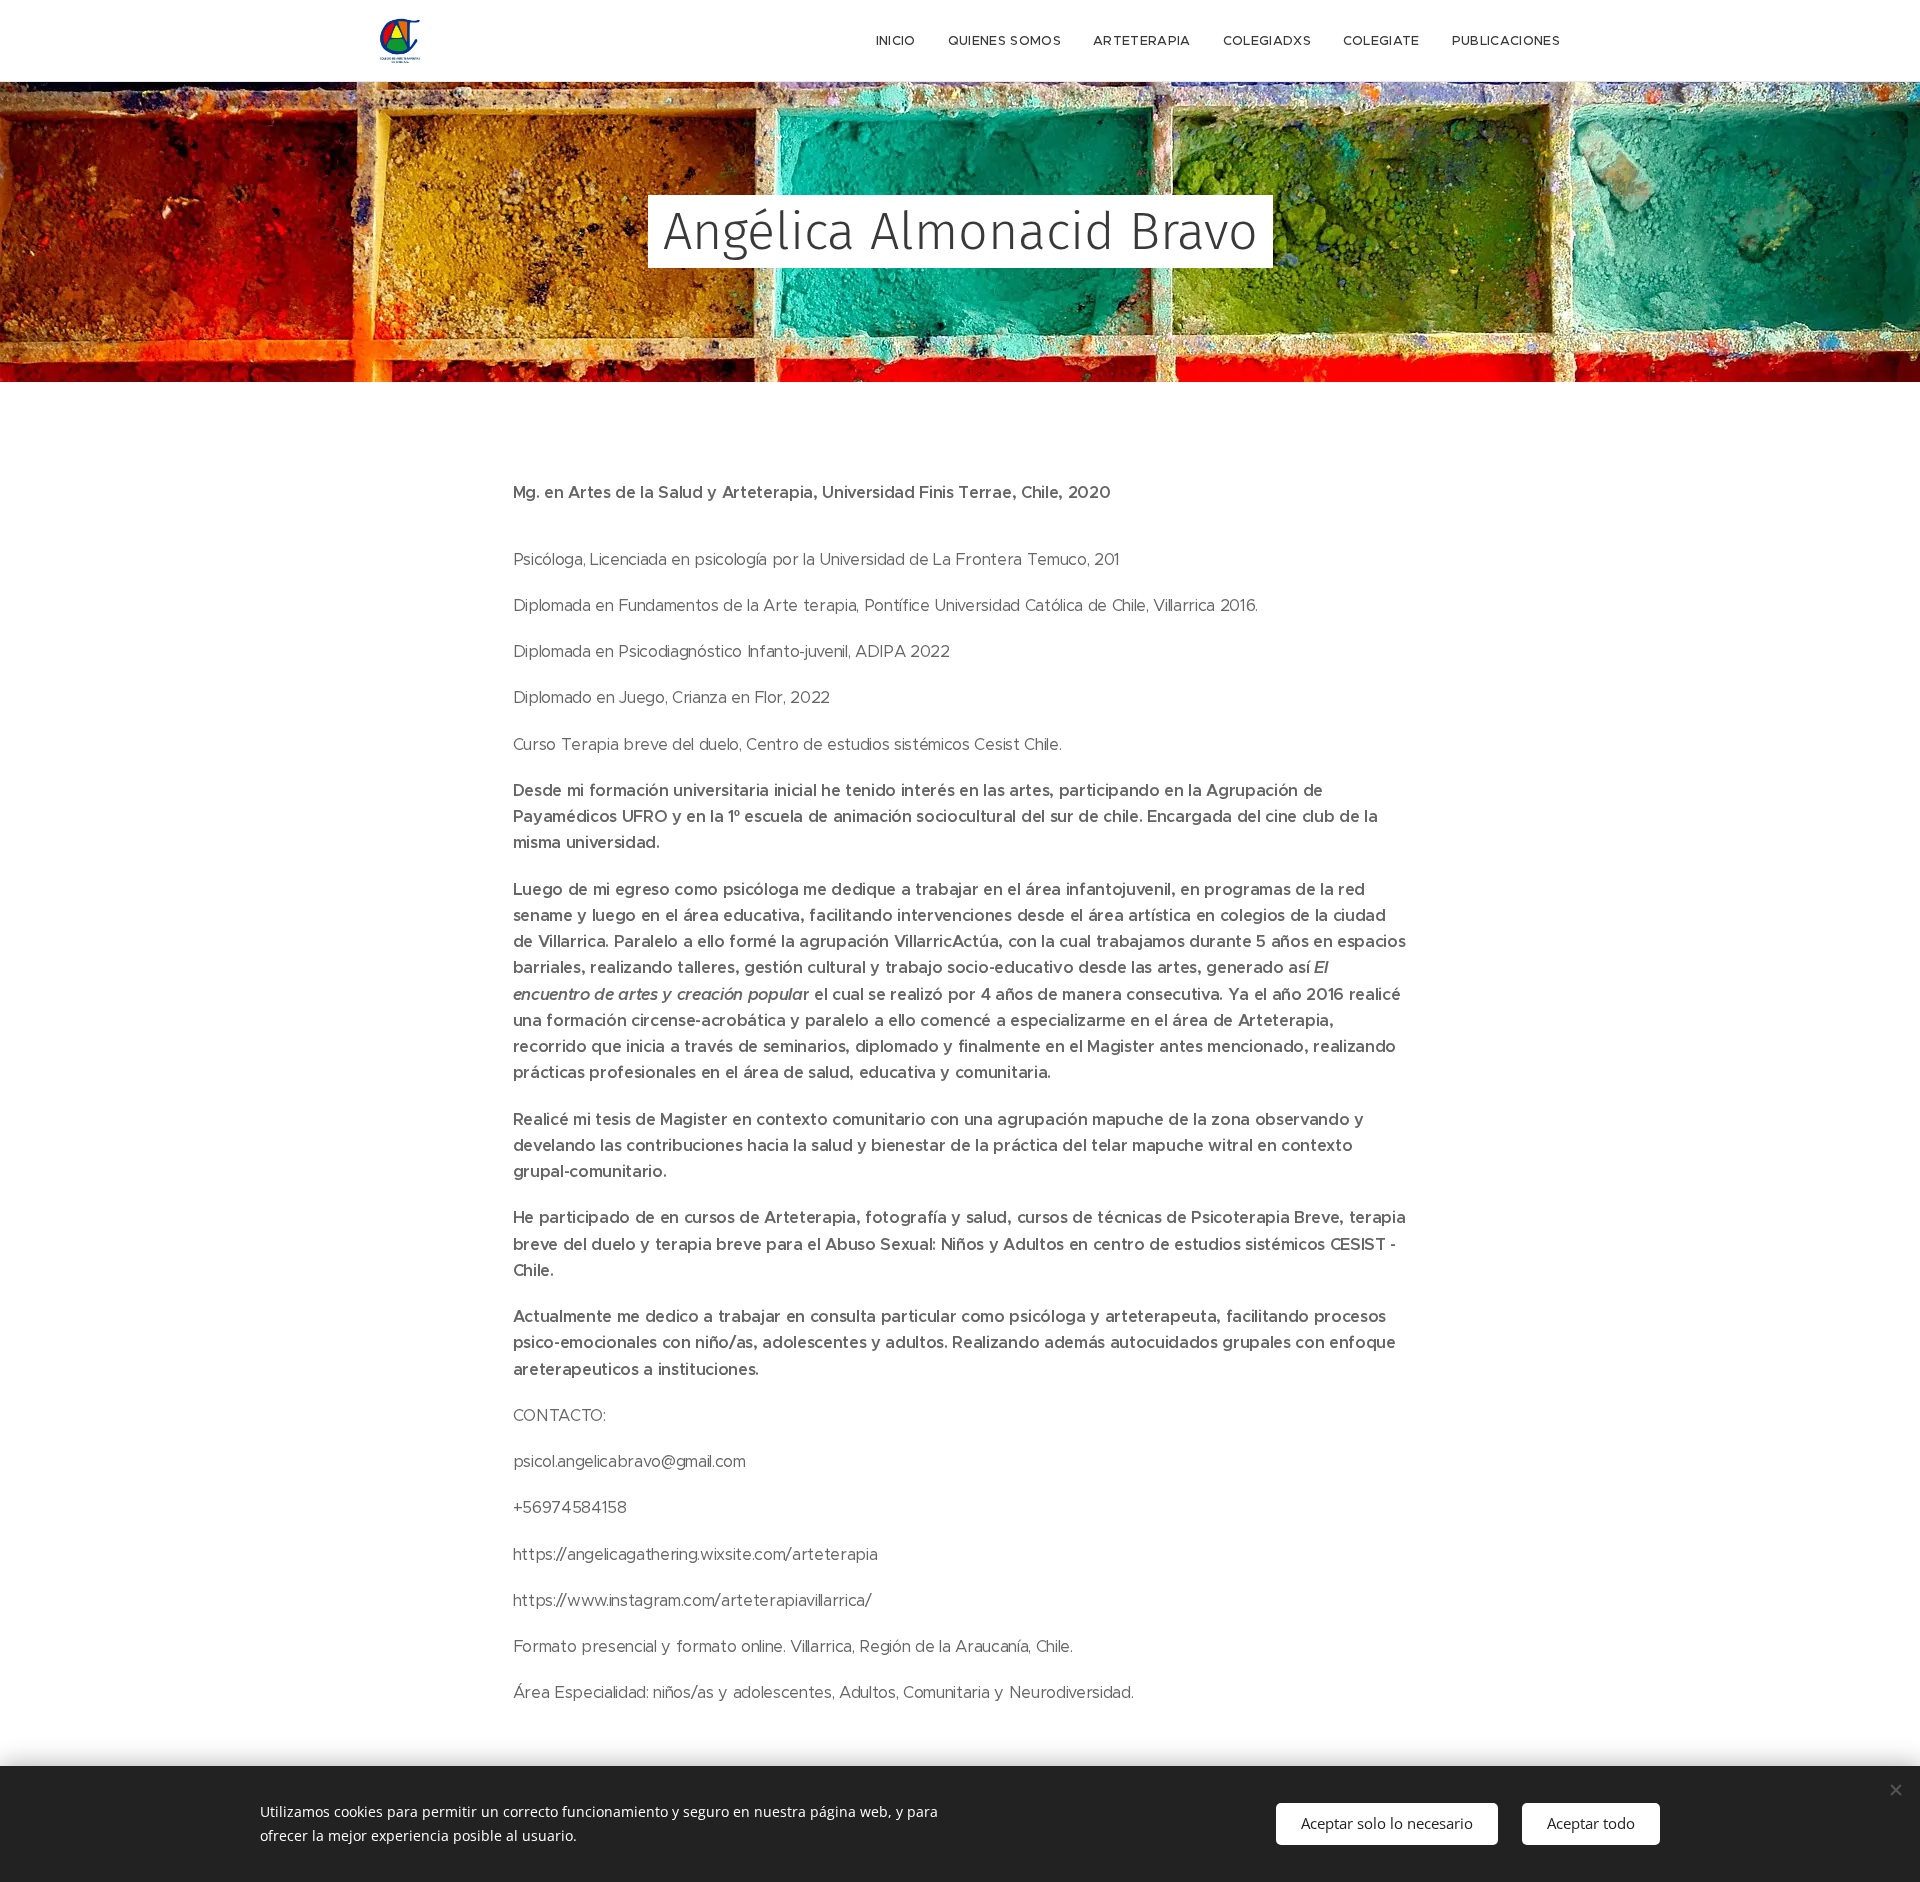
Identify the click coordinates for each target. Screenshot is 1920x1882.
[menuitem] (901, 41)
